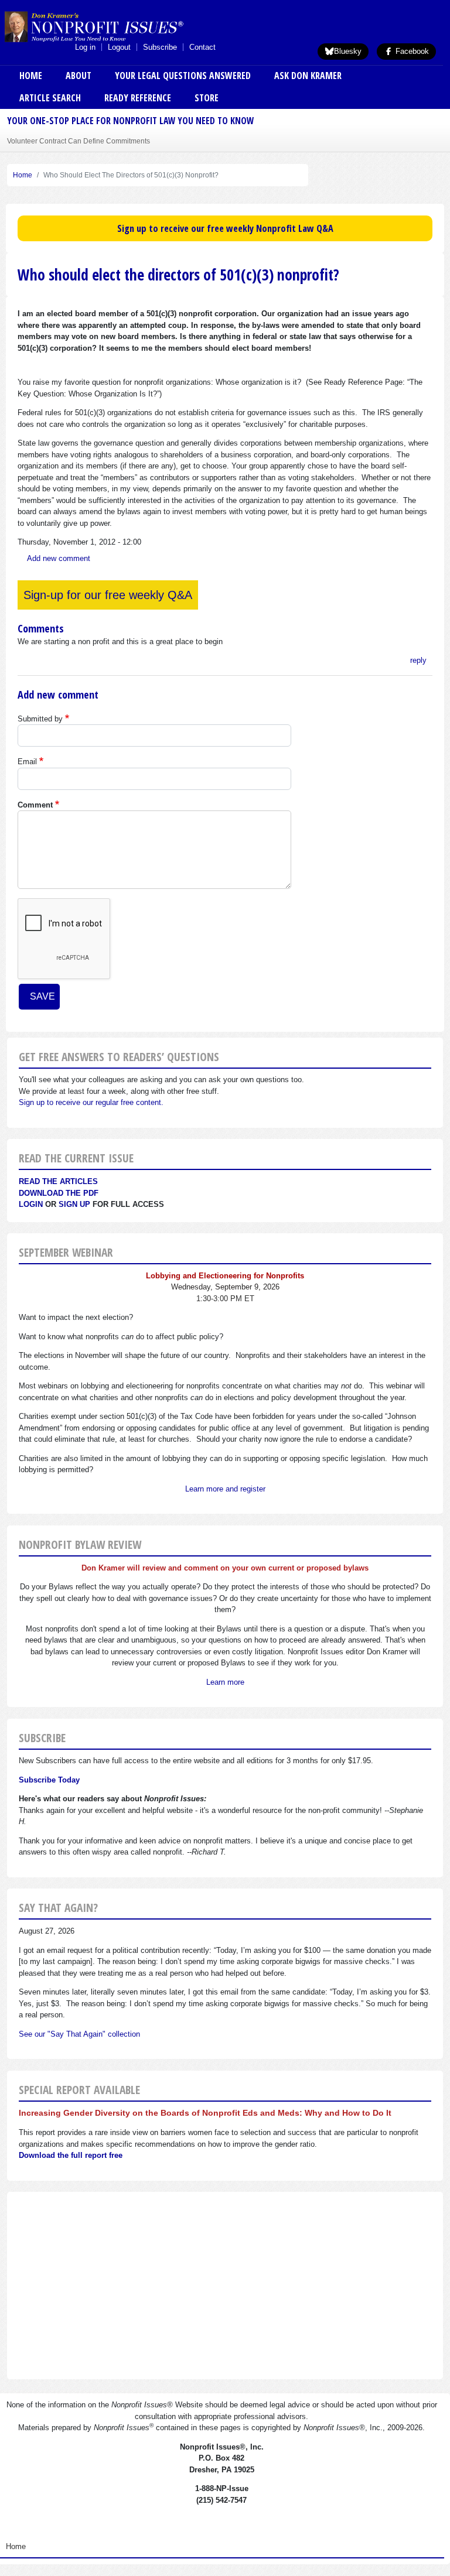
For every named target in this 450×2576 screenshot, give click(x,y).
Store (207, 98)
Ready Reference (138, 98)
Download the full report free (71, 2155)
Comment (35, 805)
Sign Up (74, 1204)
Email (27, 762)
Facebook (411, 51)
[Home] (113, 26)
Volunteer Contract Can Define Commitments (79, 141)
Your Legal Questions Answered (183, 76)
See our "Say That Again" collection (79, 2034)
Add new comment (59, 558)
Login (31, 1204)
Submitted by (40, 719)
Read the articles (58, 1181)
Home (31, 76)
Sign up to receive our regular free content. (91, 1102)
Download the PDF (59, 1193)
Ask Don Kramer (308, 76)
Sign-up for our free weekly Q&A (108, 595)
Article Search (50, 98)
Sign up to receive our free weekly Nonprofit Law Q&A (225, 228)
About (79, 76)
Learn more (225, 1682)
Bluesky (348, 51)
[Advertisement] (225, 2286)
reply (418, 660)
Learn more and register (225, 1489)
